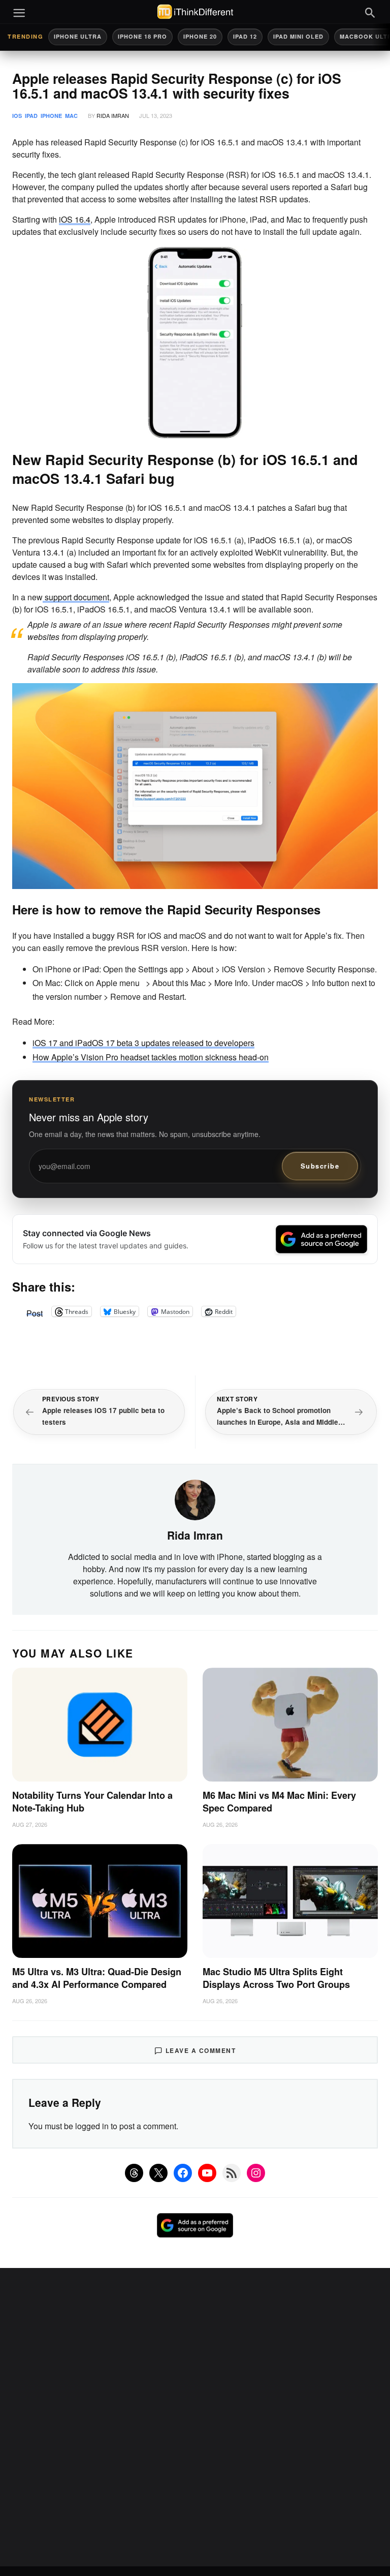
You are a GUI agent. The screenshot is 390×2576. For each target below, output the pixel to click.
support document (76, 597)
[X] (158, 2173)
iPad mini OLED (298, 36)
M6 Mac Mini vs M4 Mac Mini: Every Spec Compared (279, 1802)
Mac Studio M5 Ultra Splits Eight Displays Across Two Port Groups (276, 1978)
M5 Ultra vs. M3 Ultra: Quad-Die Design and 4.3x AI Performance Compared (97, 1978)
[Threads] (134, 2173)
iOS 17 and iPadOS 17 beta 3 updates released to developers (143, 1043)
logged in (92, 2126)
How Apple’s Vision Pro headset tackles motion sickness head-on (151, 1057)
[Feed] (232, 2173)
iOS (17, 116)
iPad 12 (245, 36)
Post (35, 1311)
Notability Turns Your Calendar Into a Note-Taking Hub (92, 1802)
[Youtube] (207, 2173)
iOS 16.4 (75, 219)
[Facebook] (183, 2173)
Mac (71, 116)
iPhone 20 (200, 36)
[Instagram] (256, 2173)
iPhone (51, 116)
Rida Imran (113, 115)
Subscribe (320, 1166)
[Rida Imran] (195, 1499)
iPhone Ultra (78, 36)
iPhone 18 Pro (142, 36)
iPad (31, 116)
